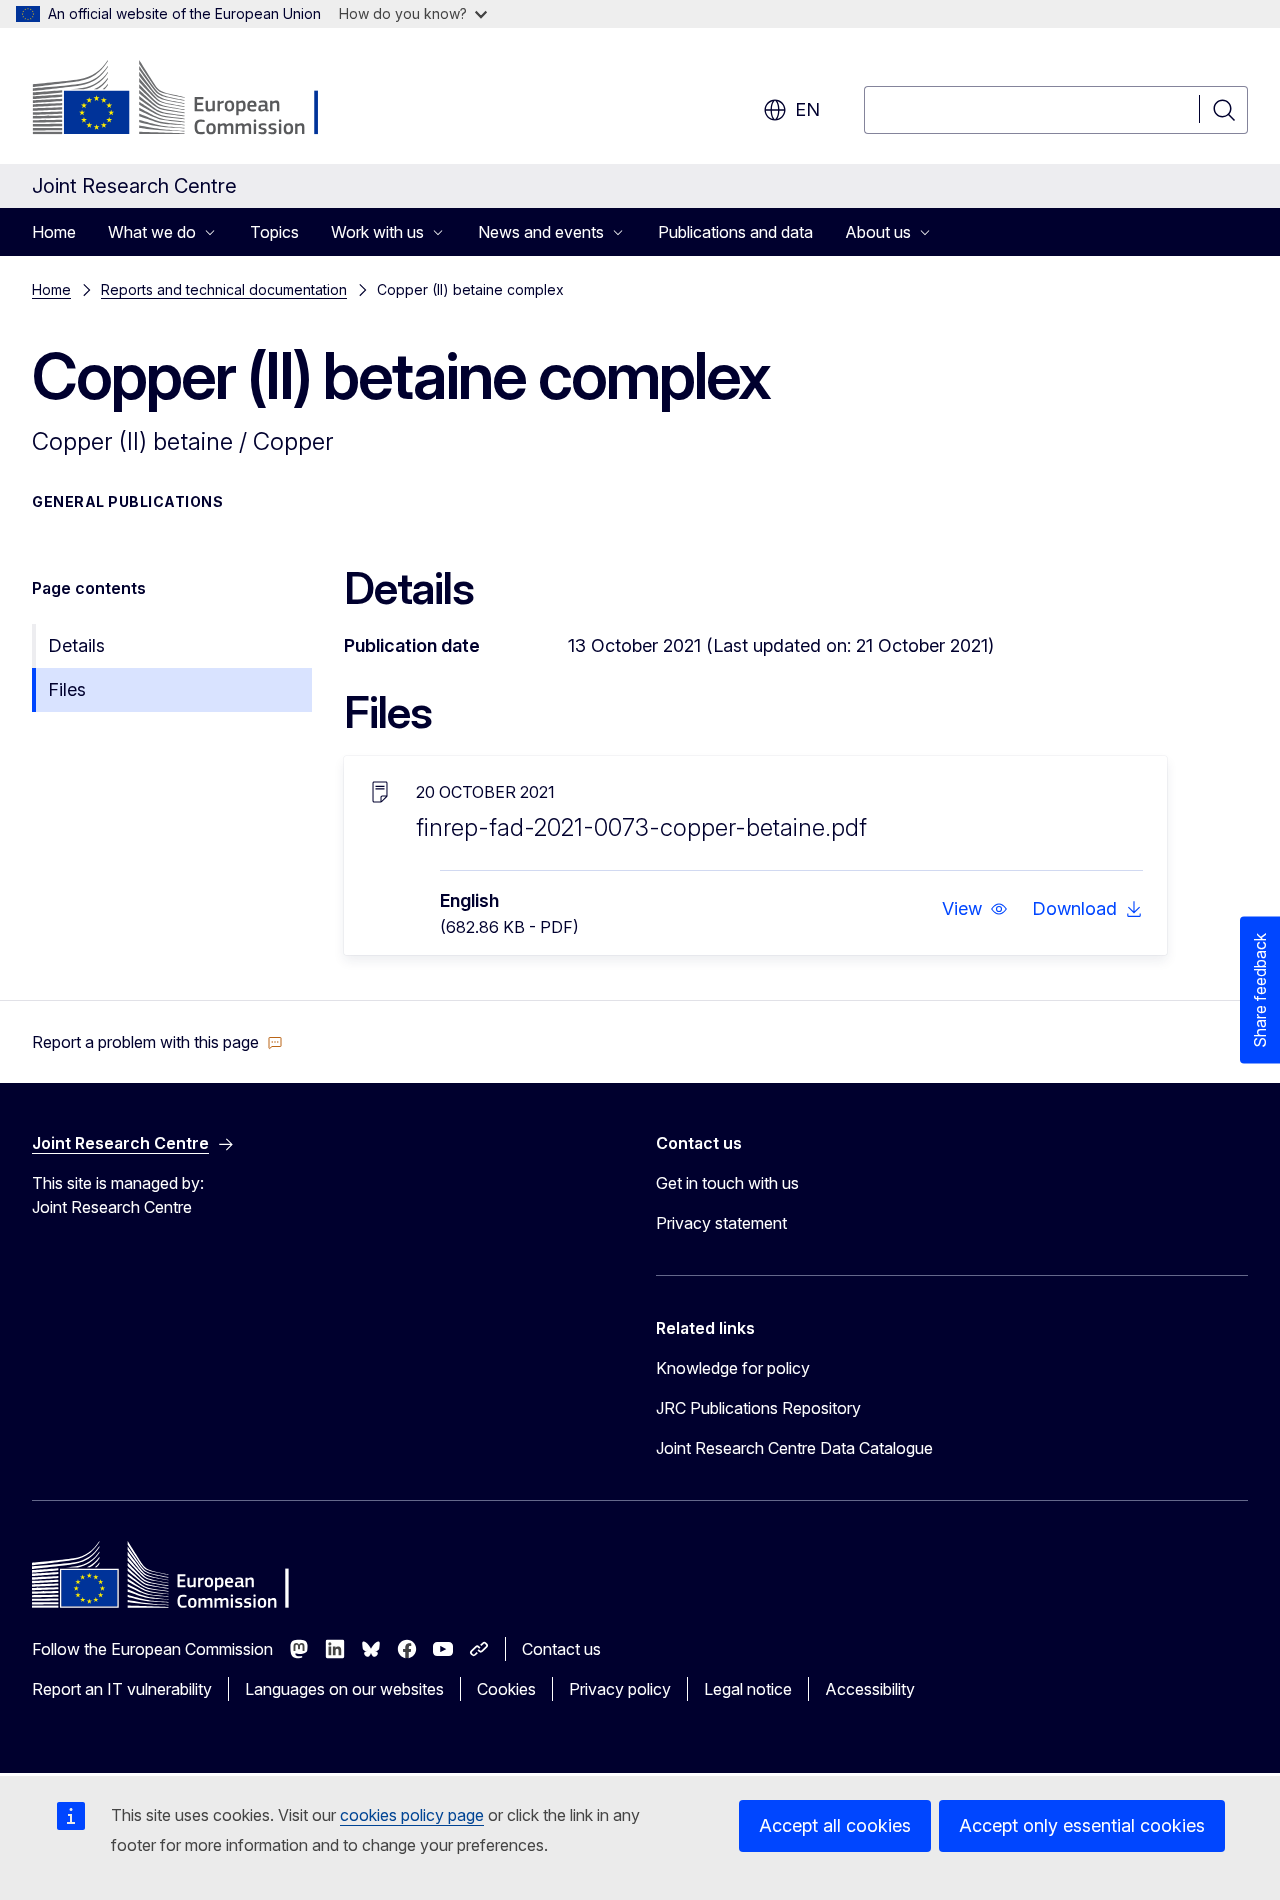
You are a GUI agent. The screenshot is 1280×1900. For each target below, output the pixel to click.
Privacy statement (721, 1223)
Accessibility (870, 1689)
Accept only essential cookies (1082, 1825)
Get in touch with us (727, 1183)
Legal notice (748, 1689)
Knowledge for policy (733, 1368)
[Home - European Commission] (193, 100)
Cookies (506, 1689)
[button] (975, 909)
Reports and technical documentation (224, 289)
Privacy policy (620, 1689)
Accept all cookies (835, 1825)
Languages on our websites (344, 1689)
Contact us (561, 1649)
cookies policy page (412, 1815)
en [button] (807, 109)
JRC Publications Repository (758, 1408)
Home (54, 232)
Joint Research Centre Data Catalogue (794, 1448)
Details (76, 645)
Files (67, 689)
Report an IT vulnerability (122, 1689)
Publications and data (735, 232)
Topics (274, 232)
